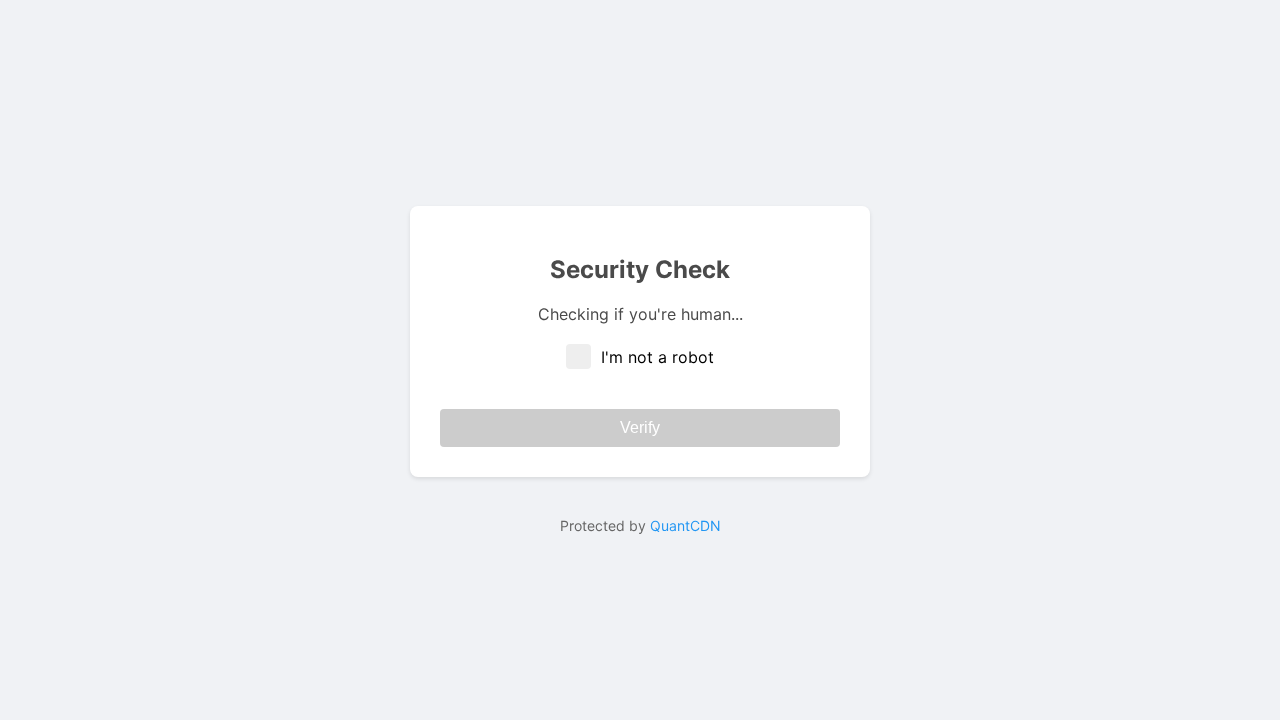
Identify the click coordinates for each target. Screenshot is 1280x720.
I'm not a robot (657, 357)
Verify (640, 427)
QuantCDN (685, 525)
